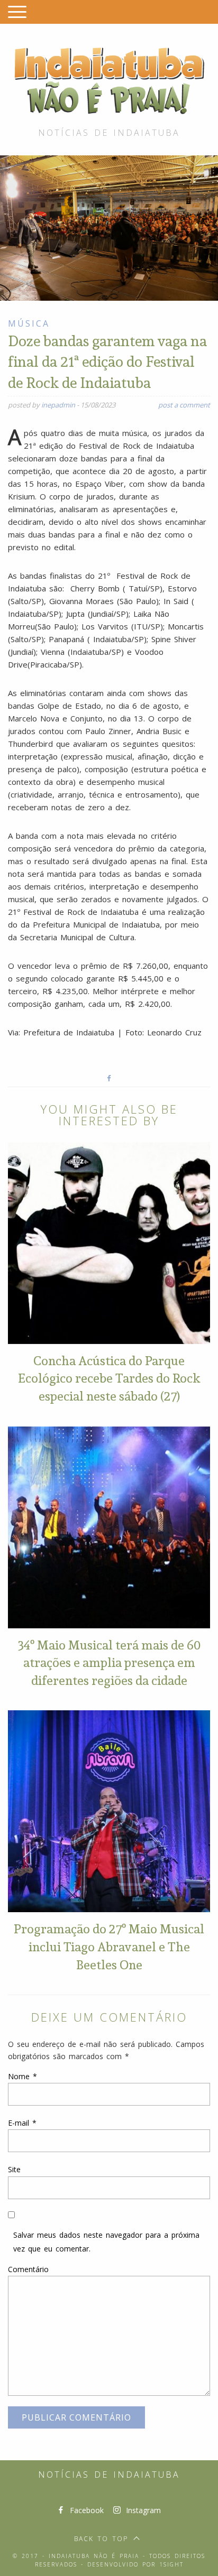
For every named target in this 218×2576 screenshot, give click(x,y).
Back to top (101, 2539)
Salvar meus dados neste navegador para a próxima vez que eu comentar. (106, 2241)
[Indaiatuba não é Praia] (109, 79)
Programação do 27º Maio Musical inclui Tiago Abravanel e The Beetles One (109, 1946)
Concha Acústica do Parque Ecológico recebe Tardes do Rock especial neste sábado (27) (109, 1378)
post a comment (184, 405)
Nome (22, 2076)
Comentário (28, 2269)
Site (14, 2169)
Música (29, 323)
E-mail (22, 2123)
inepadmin (58, 405)
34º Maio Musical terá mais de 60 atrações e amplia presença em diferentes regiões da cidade (109, 1662)
